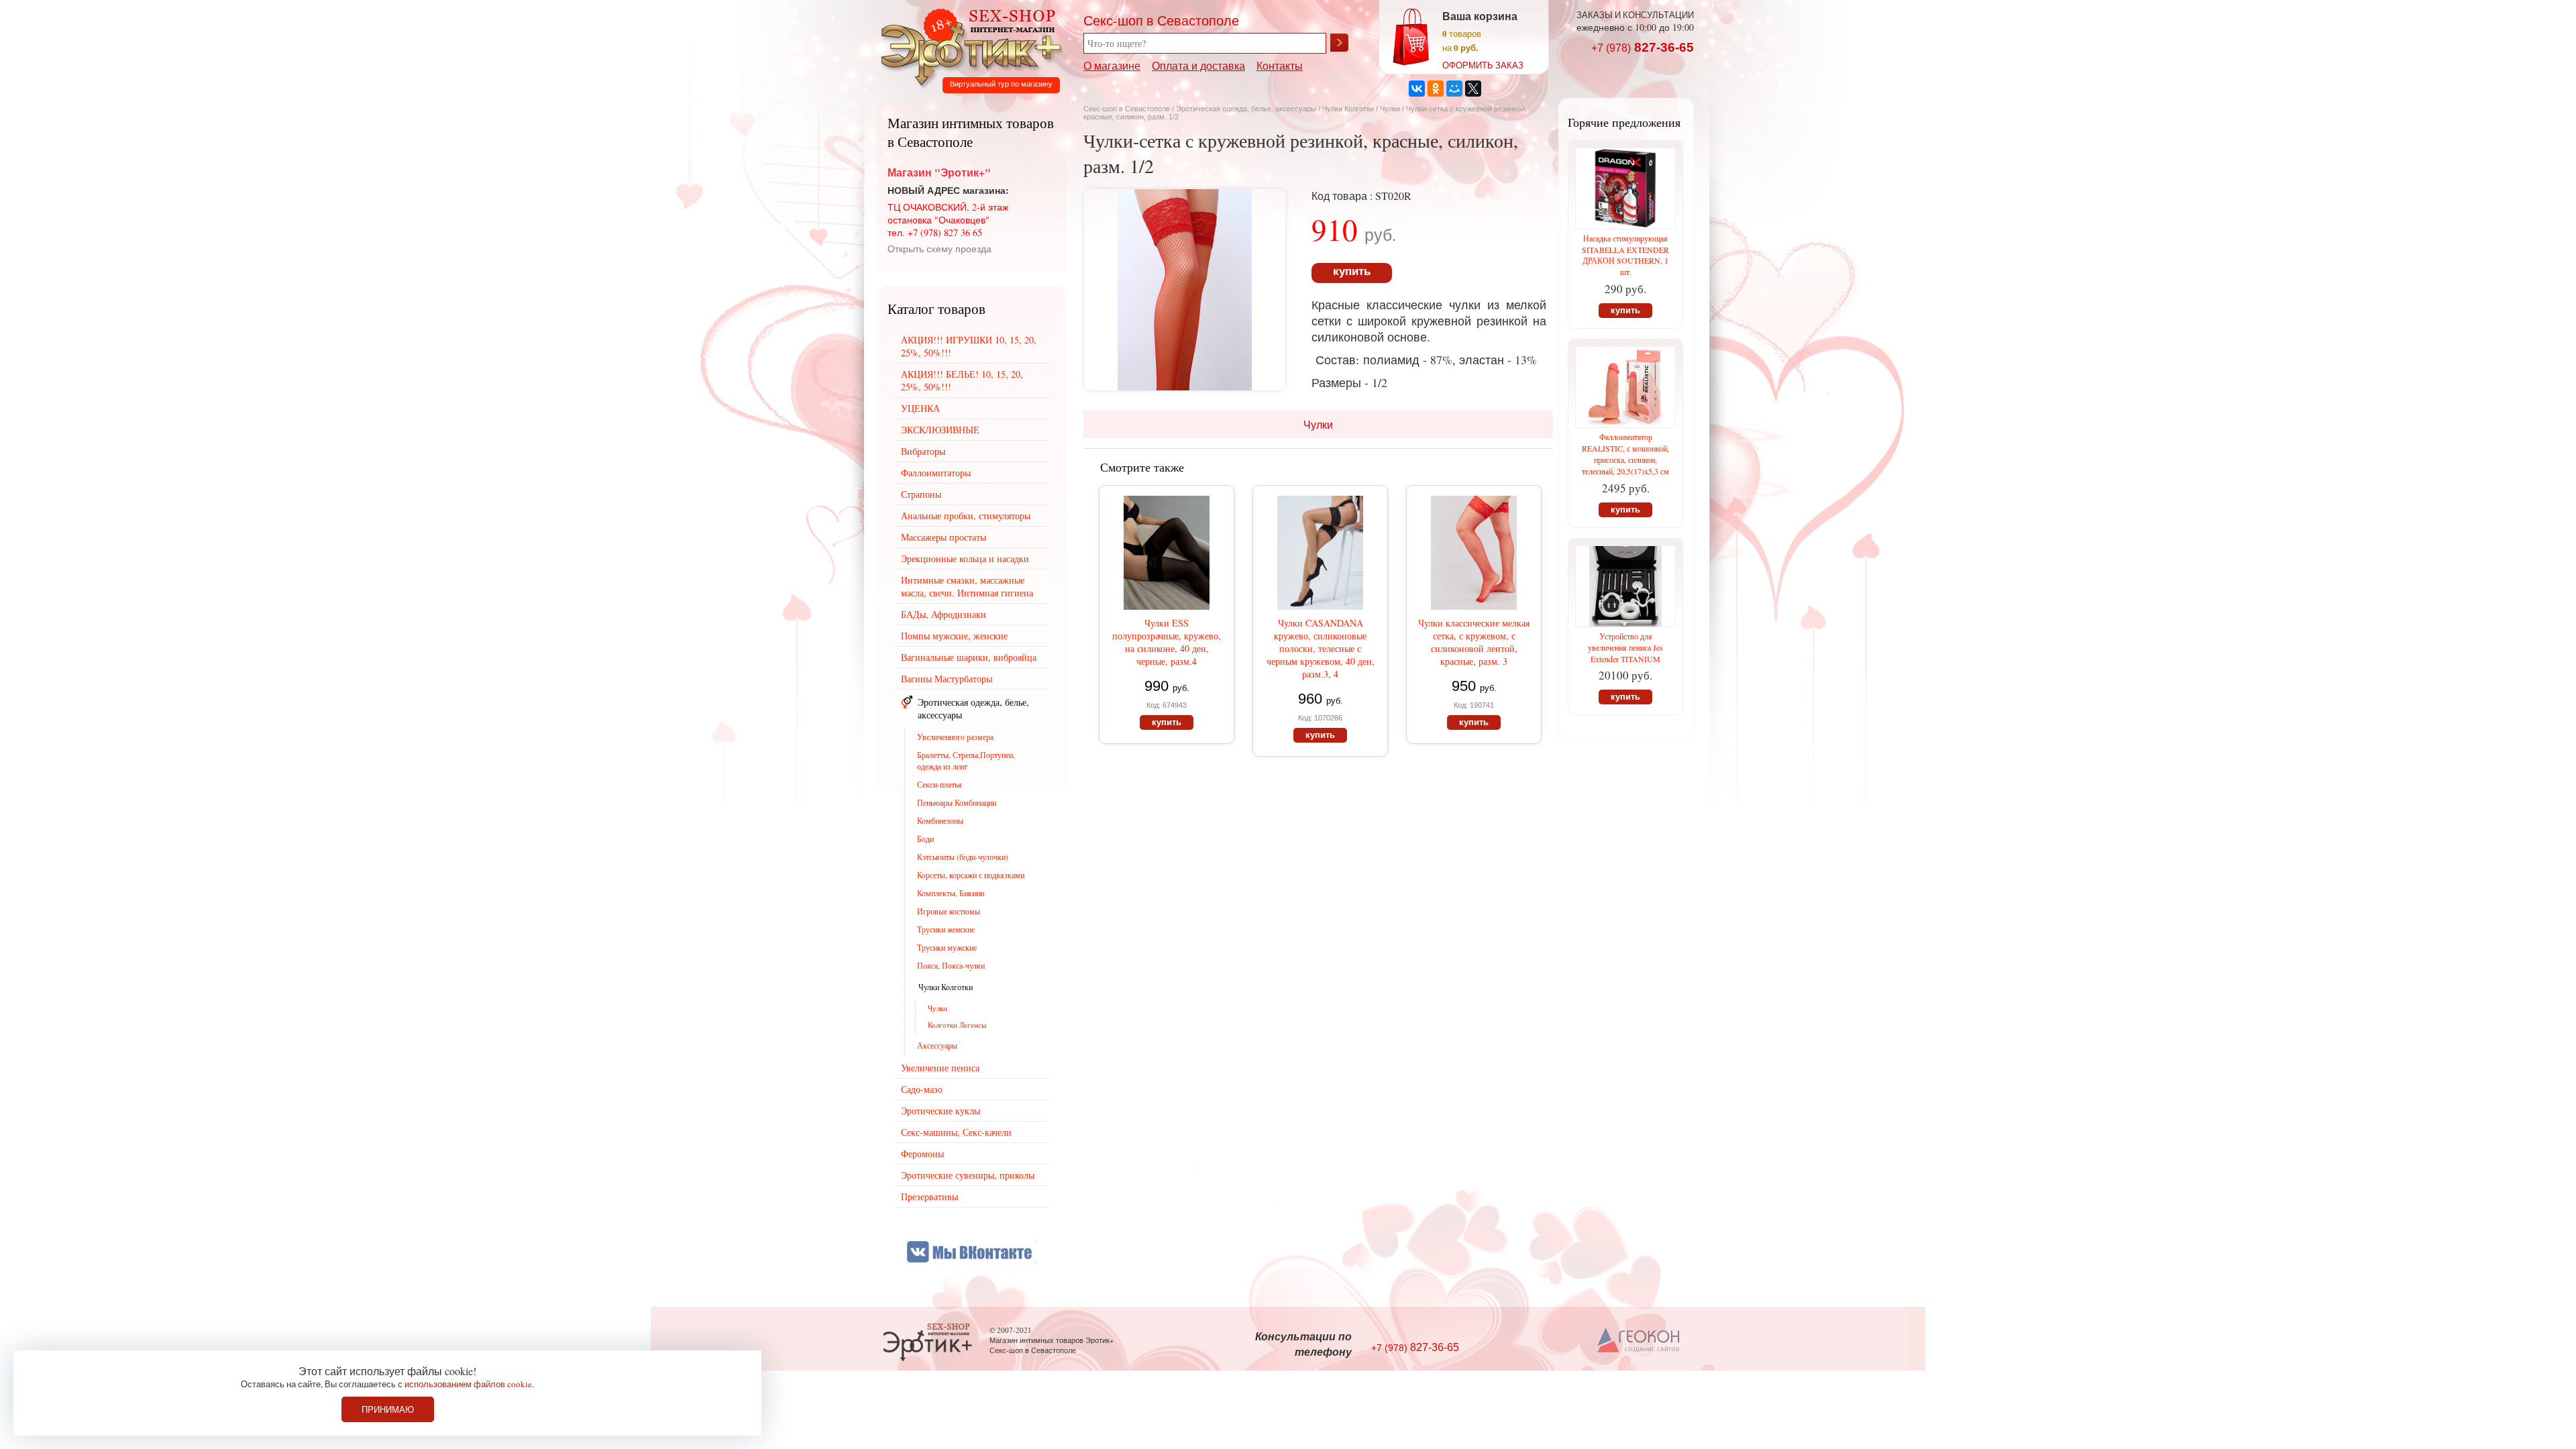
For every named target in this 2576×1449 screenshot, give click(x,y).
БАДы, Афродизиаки (944, 614)
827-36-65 (1643, 47)
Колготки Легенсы (957, 1025)
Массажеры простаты (944, 537)
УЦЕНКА (920, 408)
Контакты (1280, 65)
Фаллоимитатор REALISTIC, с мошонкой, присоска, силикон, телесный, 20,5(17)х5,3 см (1625, 454)
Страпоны (921, 494)
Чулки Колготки (1349, 109)
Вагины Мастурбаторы (947, 679)
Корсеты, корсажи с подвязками (971, 875)
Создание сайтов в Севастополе (1639, 1341)
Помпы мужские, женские (954, 636)
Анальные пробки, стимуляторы (966, 516)
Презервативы (929, 1196)
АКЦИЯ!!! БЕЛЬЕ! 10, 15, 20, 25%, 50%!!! (962, 380)
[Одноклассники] (1436, 89)
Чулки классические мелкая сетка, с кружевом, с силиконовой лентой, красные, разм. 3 (1474, 642)
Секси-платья (940, 784)
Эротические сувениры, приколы (968, 1175)
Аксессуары (937, 1045)
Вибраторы (923, 451)
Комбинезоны (940, 820)
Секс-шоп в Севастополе (1127, 109)
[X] (1473, 89)
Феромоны (922, 1153)
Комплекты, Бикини (951, 893)
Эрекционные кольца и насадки (965, 558)
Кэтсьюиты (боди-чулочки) (963, 857)
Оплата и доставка (1198, 65)
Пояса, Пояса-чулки (951, 965)
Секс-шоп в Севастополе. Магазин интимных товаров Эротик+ (967, 46)
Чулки (1390, 109)
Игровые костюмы (949, 911)
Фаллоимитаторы (936, 473)
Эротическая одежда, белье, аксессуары (1247, 109)
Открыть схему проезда (940, 249)
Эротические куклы (941, 1111)
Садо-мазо (922, 1089)
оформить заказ (1483, 65)
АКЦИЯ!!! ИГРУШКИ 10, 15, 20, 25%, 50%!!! (969, 346)
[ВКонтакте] (1417, 89)
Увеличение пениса (940, 1068)
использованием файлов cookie (468, 1384)
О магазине (1112, 65)
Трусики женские (946, 929)
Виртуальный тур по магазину (1001, 84)
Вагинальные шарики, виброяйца (969, 657)
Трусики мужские (947, 947)
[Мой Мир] (1454, 89)
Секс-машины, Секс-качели (956, 1132)
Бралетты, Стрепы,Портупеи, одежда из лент (966, 760)
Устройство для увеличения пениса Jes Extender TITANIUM (1625, 647)
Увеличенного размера (955, 737)
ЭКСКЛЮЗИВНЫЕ (940, 430)
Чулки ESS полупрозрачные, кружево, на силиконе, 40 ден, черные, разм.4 (1167, 642)
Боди (925, 839)
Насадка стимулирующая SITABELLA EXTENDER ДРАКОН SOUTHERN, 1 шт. (1625, 255)
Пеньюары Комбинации (957, 802)
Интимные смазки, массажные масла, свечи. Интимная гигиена (967, 586)
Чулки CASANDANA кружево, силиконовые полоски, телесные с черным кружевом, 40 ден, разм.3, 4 (1321, 648)
